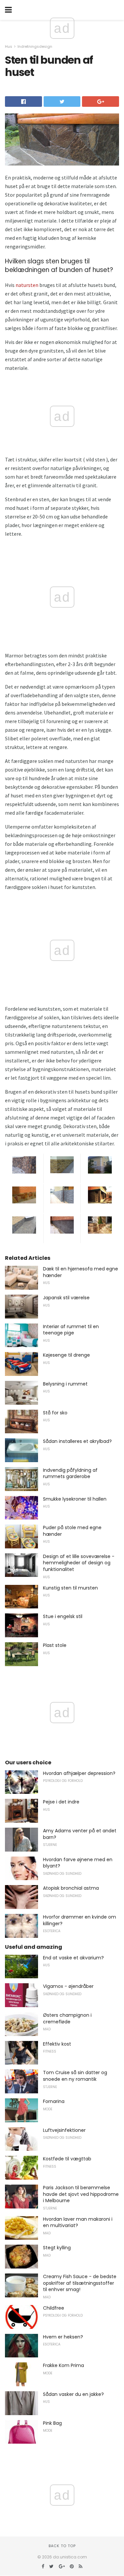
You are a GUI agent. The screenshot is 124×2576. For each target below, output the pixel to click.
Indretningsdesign (35, 46)
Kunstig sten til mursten (70, 1588)
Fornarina (54, 2101)
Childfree (54, 2308)
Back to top (62, 2546)
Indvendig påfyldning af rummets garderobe (70, 1473)
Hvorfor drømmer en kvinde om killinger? (80, 1920)
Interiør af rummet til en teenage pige (71, 1330)
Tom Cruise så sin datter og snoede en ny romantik (75, 2076)
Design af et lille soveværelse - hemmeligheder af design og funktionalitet (79, 1563)
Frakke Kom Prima (63, 2365)
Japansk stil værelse (66, 1298)
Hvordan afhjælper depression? (79, 1773)
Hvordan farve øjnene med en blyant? (78, 1863)
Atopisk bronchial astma (71, 1888)
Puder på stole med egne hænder (72, 1531)
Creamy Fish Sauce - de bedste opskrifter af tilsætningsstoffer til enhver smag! (80, 2283)
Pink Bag (52, 2423)
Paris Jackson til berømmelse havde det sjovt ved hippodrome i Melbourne (81, 2194)
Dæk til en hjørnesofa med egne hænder (81, 1272)
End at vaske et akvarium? (73, 1958)
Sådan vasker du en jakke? (73, 2394)
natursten (27, 285)
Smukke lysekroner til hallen (75, 1499)
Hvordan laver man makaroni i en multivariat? (78, 2222)
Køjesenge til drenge (66, 1355)
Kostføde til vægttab (67, 2159)
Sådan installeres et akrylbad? (77, 1441)
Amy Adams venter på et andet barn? (80, 1834)
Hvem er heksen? (63, 2337)
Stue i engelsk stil (63, 1616)
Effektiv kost (57, 2044)
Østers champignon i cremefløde (67, 2018)
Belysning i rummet (65, 1384)
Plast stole (55, 1645)
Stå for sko (55, 1413)
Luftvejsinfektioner (64, 2130)
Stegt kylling (57, 2248)
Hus (9, 46)
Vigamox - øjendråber (68, 1986)
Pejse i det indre (61, 1802)
